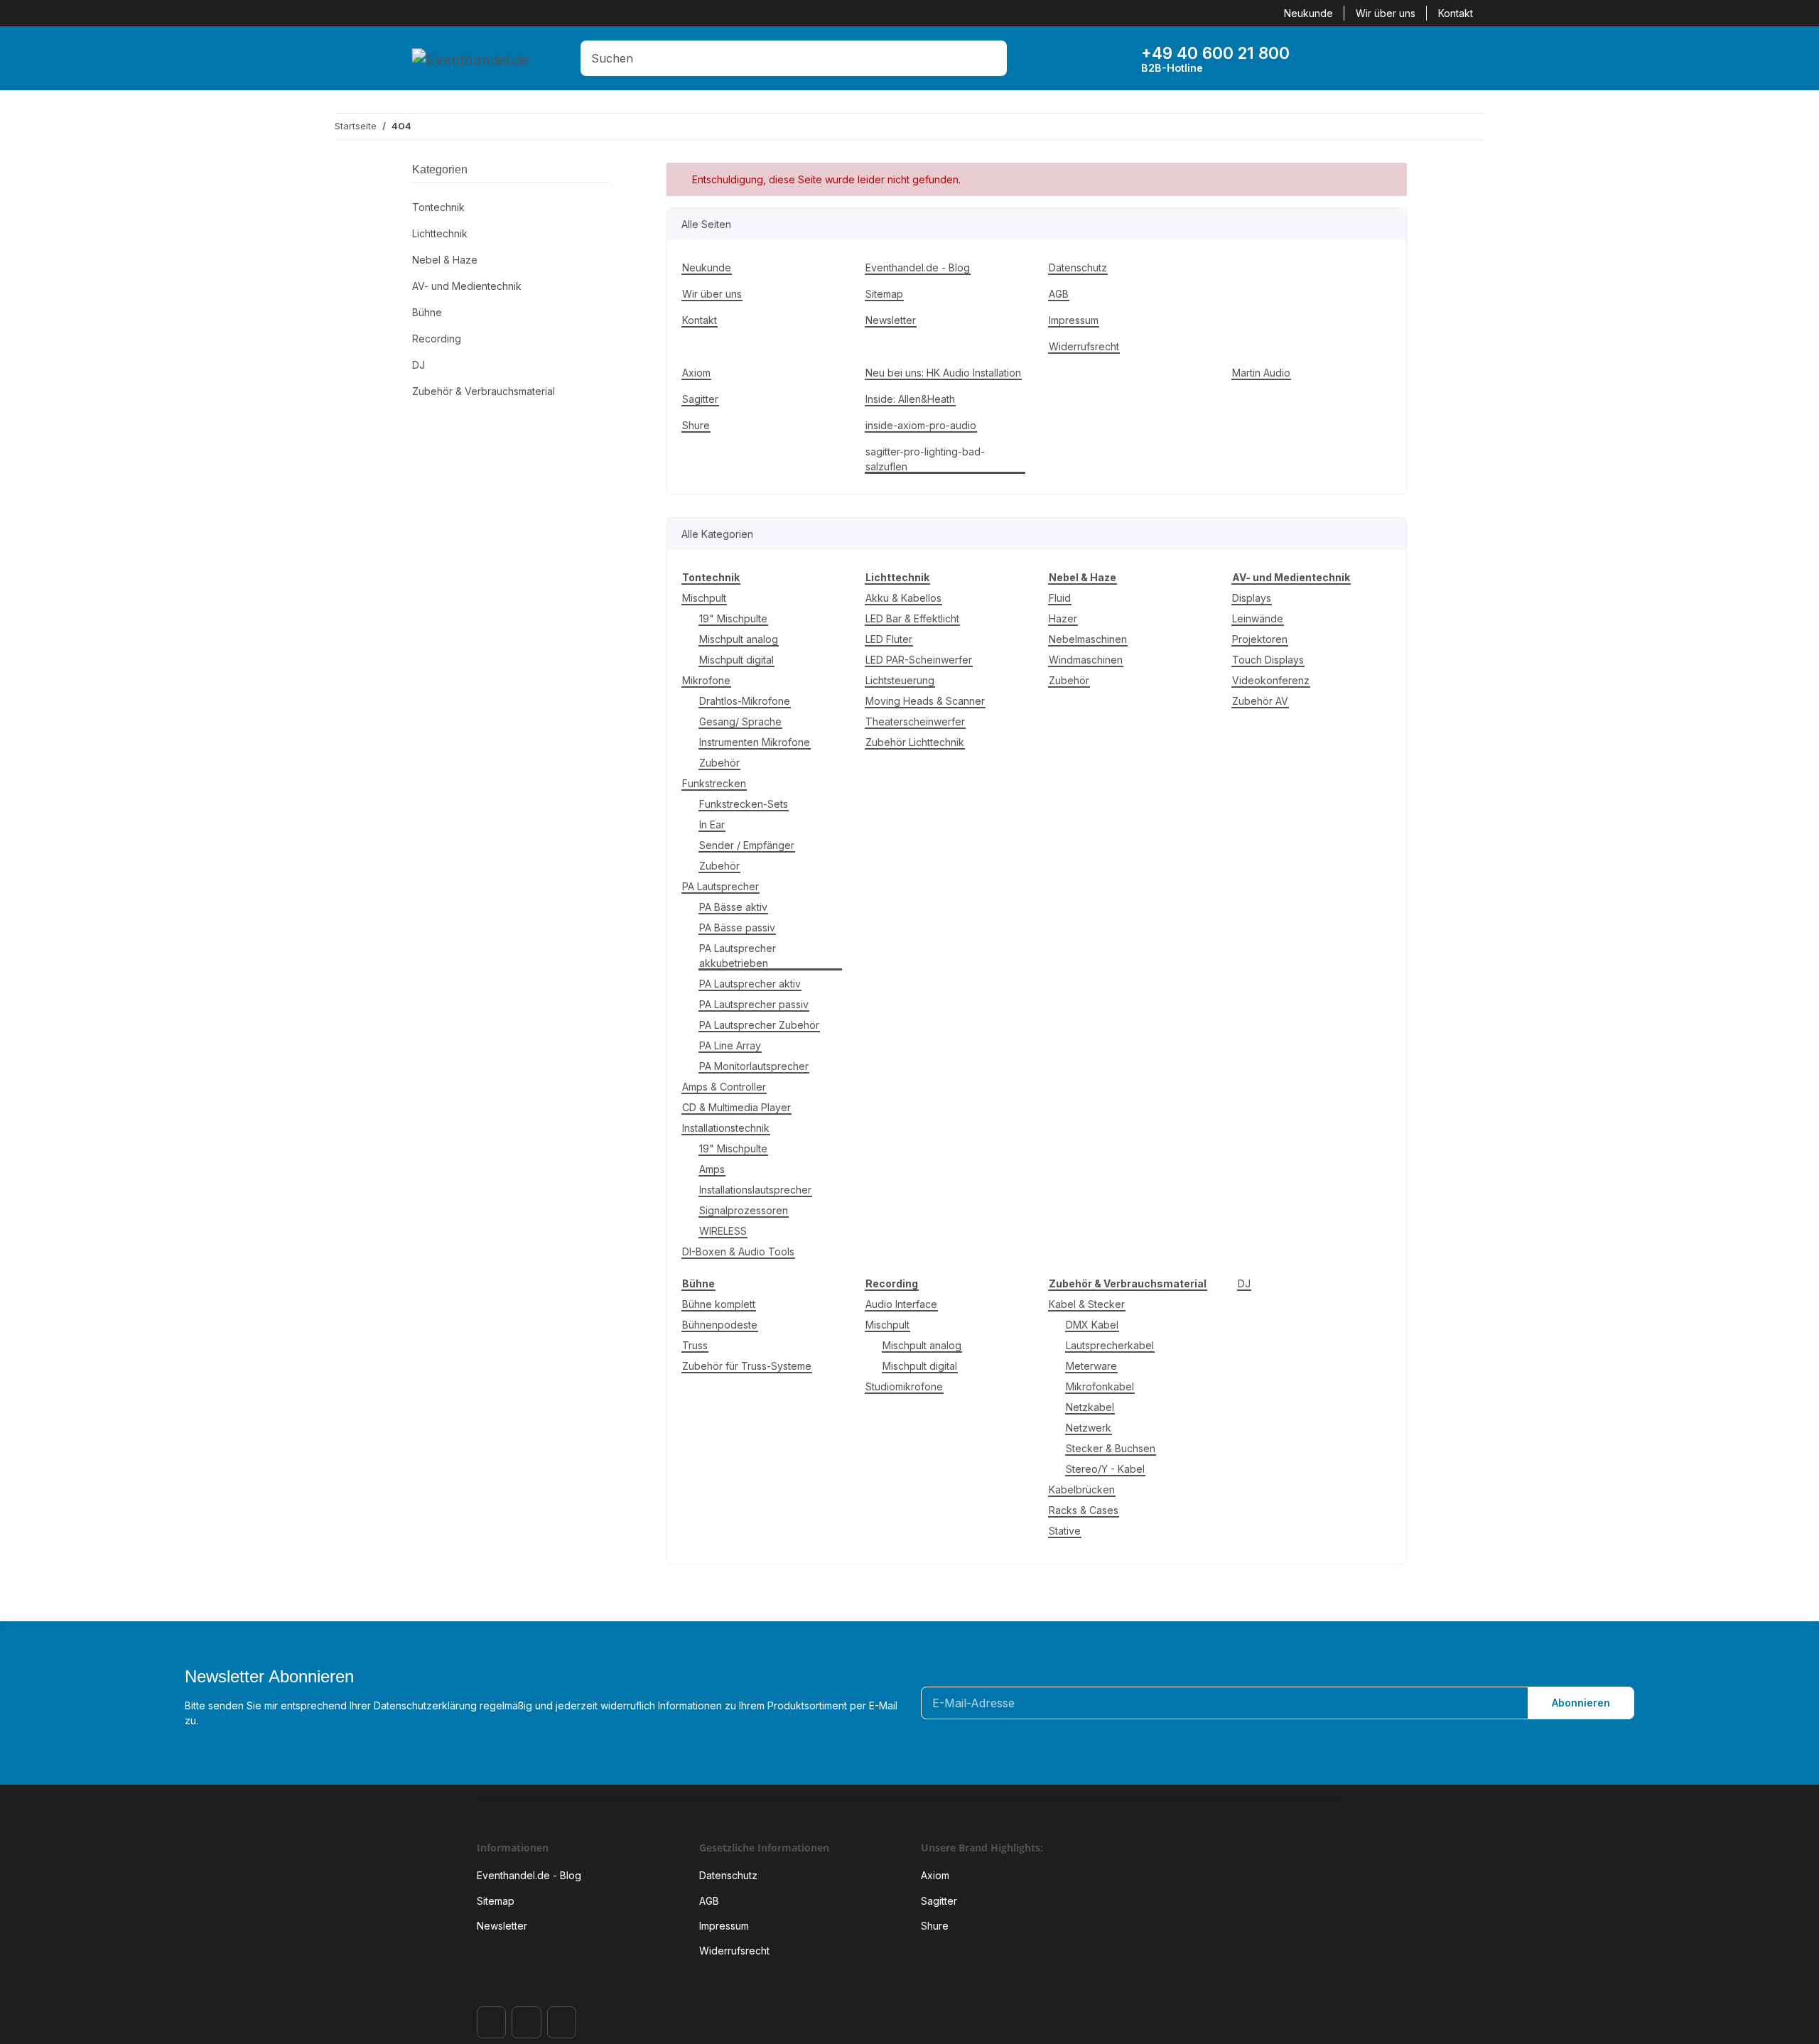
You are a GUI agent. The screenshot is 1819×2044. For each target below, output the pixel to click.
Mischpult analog (739, 639)
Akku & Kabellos (903, 598)
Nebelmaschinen (1088, 639)
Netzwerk (1089, 1428)
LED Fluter (889, 639)
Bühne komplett (719, 1304)
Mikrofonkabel (1100, 1386)
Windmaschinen (1086, 660)
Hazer (1063, 618)
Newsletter (891, 320)
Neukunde (1308, 13)
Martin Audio (1261, 373)
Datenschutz (1078, 267)
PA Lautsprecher (720, 886)
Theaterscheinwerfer (915, 721)
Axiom (696, 373)
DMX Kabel (1092, 1325)
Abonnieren (1581, 1703)
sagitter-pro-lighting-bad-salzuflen (925, 459)
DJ (1244, 1283)
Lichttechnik (440, 233)
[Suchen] (992, 58)
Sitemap (884, 294)
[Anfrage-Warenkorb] (1371, 58)
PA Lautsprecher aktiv (750, 984)
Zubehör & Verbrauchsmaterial (484, 391)
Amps (712, 1169)
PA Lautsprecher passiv (754, 1004)
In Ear (712, 824)
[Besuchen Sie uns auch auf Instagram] (526, 2022)
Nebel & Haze (445, 260)
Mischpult (704, 598)
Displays (1252, 598)
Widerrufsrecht (1084, 346)
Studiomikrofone (904, 1386)
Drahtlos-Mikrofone (745, 701)
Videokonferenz (1271, 680)
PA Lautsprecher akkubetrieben (738, 956)
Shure (696, 425)
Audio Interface (901, 1304)
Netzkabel (1090, 1407)
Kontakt (1456, 13)
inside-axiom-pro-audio (921, 425)
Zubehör (719, 763)
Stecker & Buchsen (1111, 1448)
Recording (437, 339)
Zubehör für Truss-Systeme (747, 1366)
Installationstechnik (726, 1128)
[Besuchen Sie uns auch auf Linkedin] (562, 2022)
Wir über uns (1386, 13)
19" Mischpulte (733, 618)
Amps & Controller (724, 1087)
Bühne (427, 312)
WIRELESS (723, 1231)
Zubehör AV (1260, 701)
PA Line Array (730, 1045)
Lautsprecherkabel (1110, 1345)
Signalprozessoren (744, 1210)
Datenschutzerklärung (425, 1705)
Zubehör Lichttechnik (915, 742)
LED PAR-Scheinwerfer (919, 660)
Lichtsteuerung (900, 680)
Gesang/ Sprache (740, 721)
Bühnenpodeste (720, 1325)
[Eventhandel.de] (470, 59)
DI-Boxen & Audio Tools (738, 1251)
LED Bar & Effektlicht (912, 618)
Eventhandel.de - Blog (918, 267)
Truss (695, 1345)
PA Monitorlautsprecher (754, 1066)
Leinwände (1258, 618)
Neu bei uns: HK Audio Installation (943, 373)
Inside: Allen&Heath (910, 399)
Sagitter (700, 399)
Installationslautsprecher (755, 1190)
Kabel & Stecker (1087, 1304)
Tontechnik (438, 207)
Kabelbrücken (1082, 1489)
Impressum (1074, 320)
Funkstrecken (714, 783)
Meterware (1091, 1366)
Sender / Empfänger (747, 845)
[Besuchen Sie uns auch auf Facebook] (491, 2022)
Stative (1065, 1531)
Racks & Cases (1084, 1510)
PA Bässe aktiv (733, 907)
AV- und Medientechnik (467, 286)
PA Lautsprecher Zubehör (759, 1025)
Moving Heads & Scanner (925, 701)
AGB (1059, 294)
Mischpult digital (736, 660)
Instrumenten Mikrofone (755, 742)
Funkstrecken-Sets (744, 804)
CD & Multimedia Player (736, 1107)
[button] (1327, 58)
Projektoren (1260, 639)
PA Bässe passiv (737, 928)
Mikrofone (706, 680)
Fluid (1060, 598)
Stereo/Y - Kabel (1105, 1469)
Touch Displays (1268, 660)
